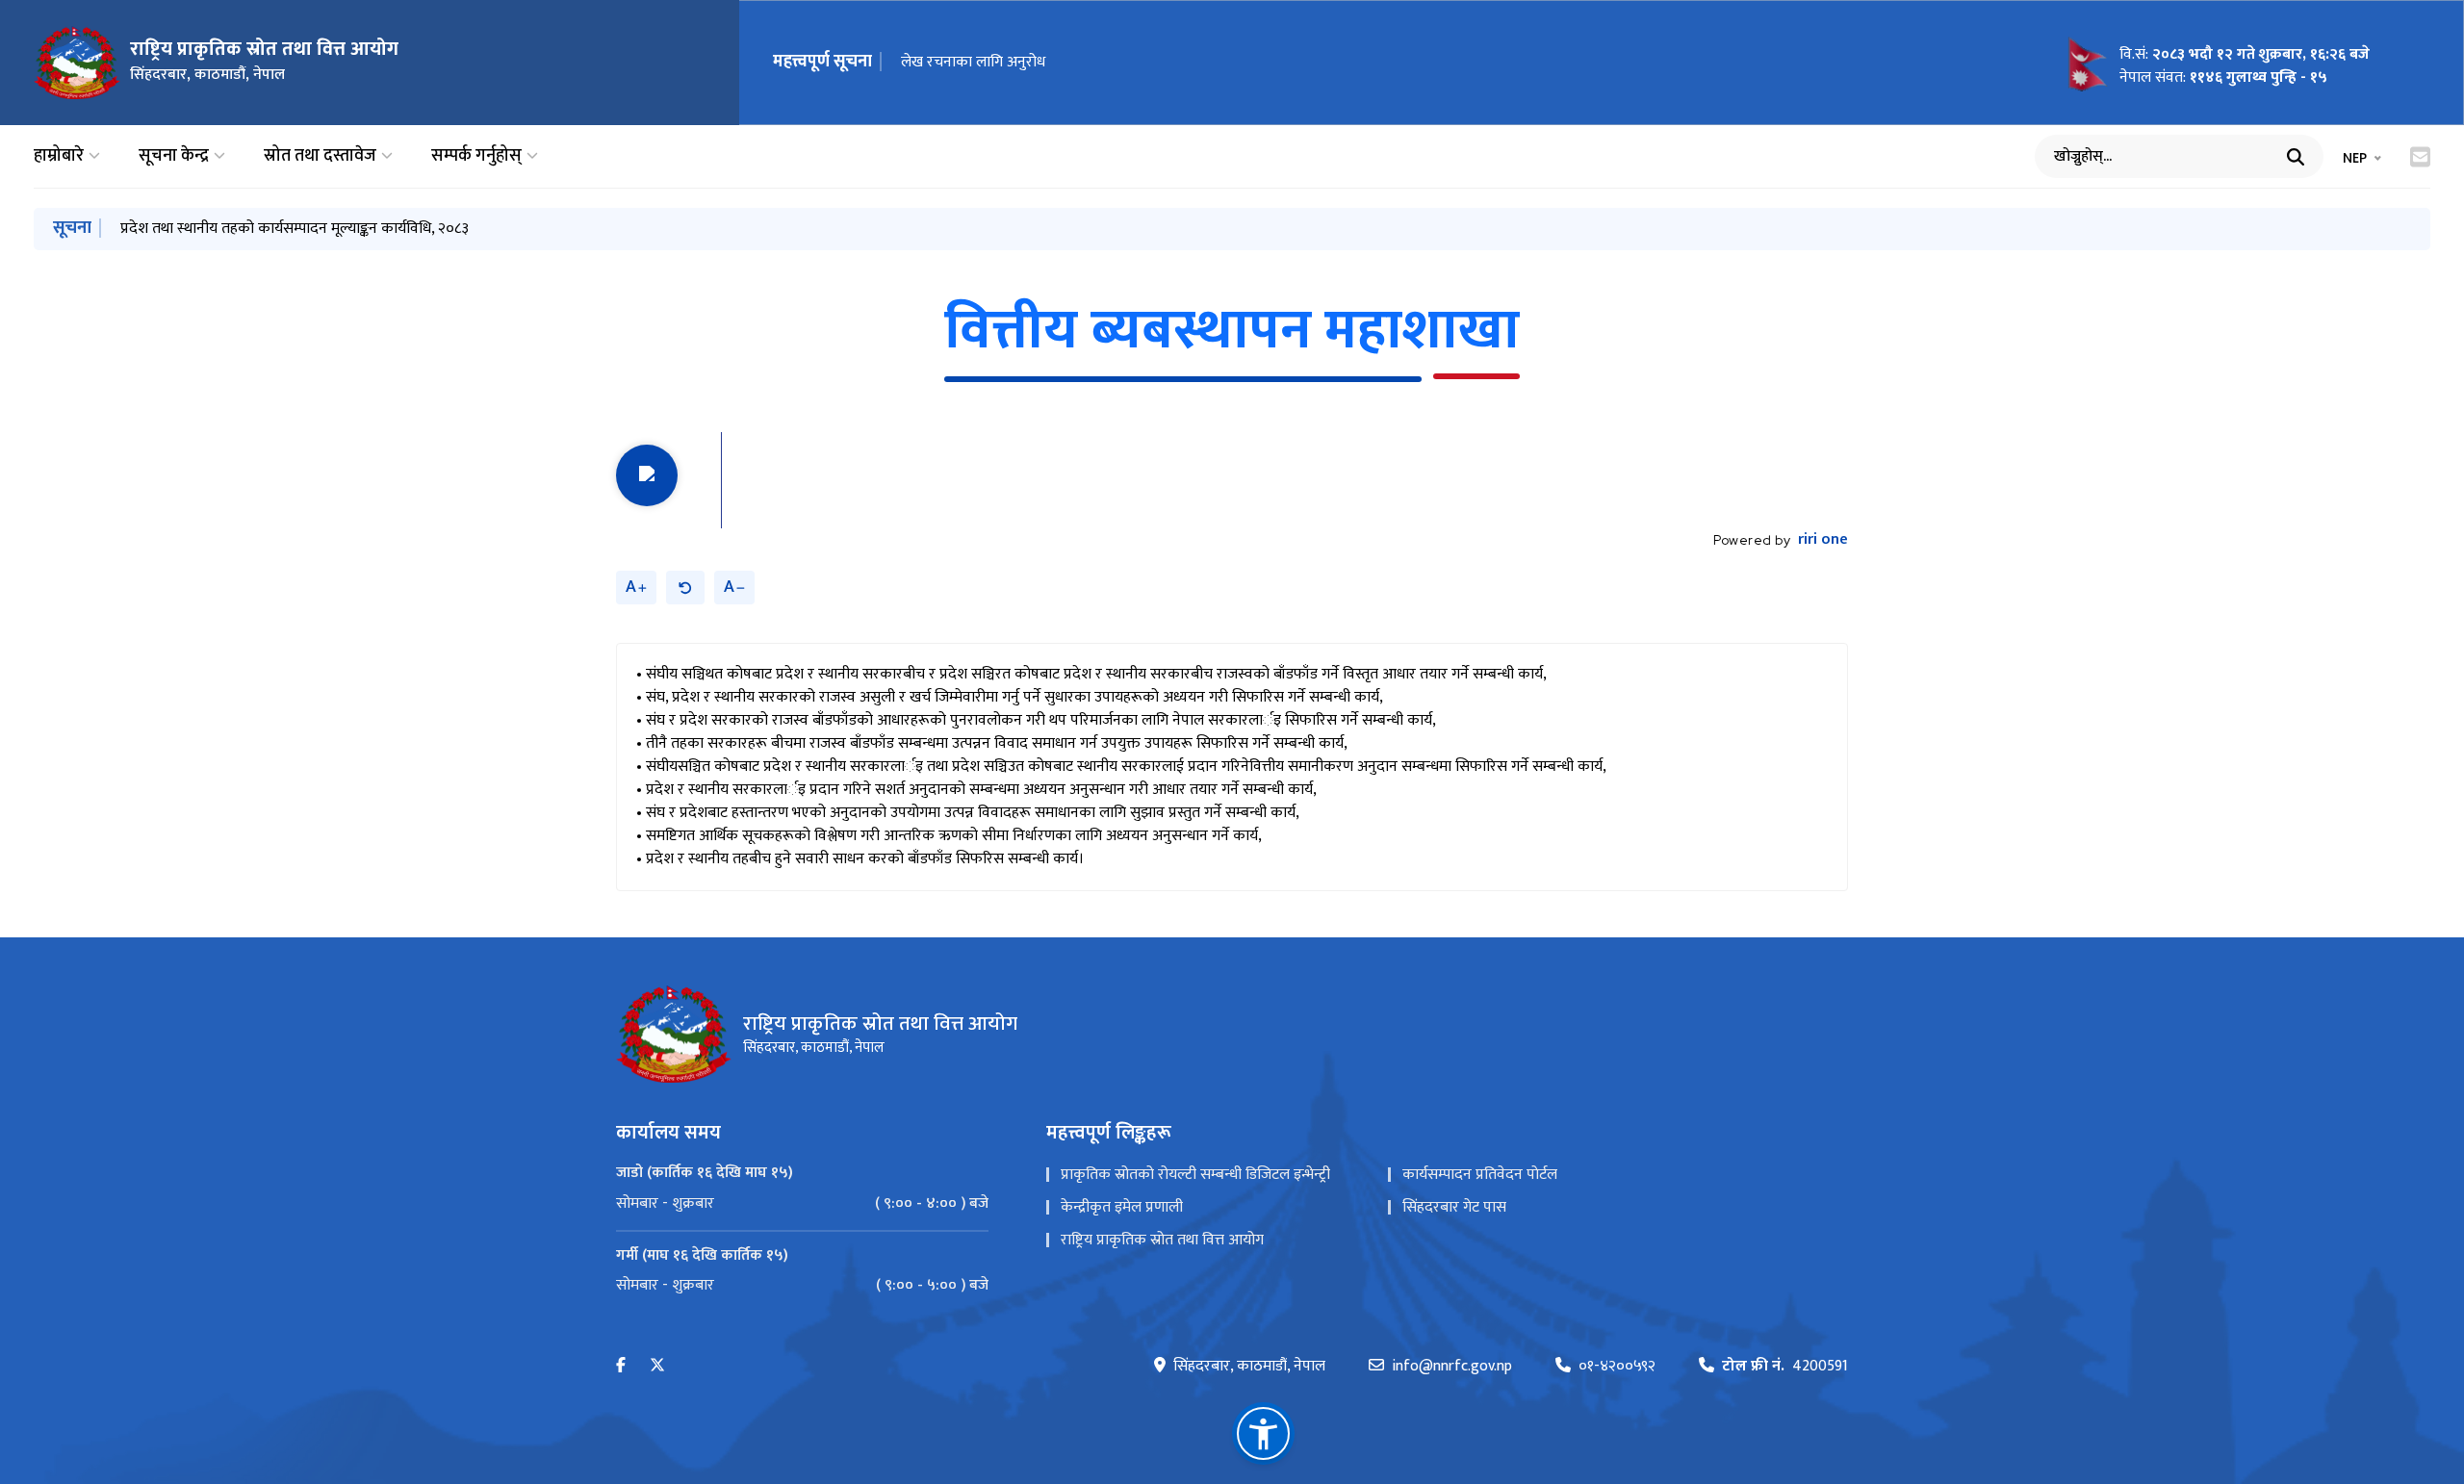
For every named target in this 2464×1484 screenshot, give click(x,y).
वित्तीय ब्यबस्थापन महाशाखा (1232, 331)
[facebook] (621, 1366)
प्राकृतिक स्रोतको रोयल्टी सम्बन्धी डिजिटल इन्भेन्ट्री (1195, 1175)
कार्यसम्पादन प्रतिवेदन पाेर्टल (1480, 1175)
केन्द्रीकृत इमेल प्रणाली (1122, 1207)
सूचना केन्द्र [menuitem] (174, 156)
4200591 (1785, 1367)
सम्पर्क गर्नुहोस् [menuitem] (476, 156)
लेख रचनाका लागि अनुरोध (973, 62)
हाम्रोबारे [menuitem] (59, 156)
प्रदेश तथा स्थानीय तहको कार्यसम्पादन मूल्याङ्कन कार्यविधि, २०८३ (295, 229)
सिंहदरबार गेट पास (1454, 1207)
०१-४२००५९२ (1617, 1367)
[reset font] (685, 588)
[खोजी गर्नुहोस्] (2296, 157)
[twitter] (657, 1366)
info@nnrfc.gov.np (1452, 1367)
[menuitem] (802, 1204)
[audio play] (647, 475)
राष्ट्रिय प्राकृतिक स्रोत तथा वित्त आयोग (1162, 1240)
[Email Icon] (2420, 157)
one (1823, 540)
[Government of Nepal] (77, 63)
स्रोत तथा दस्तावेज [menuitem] (320, 156)
